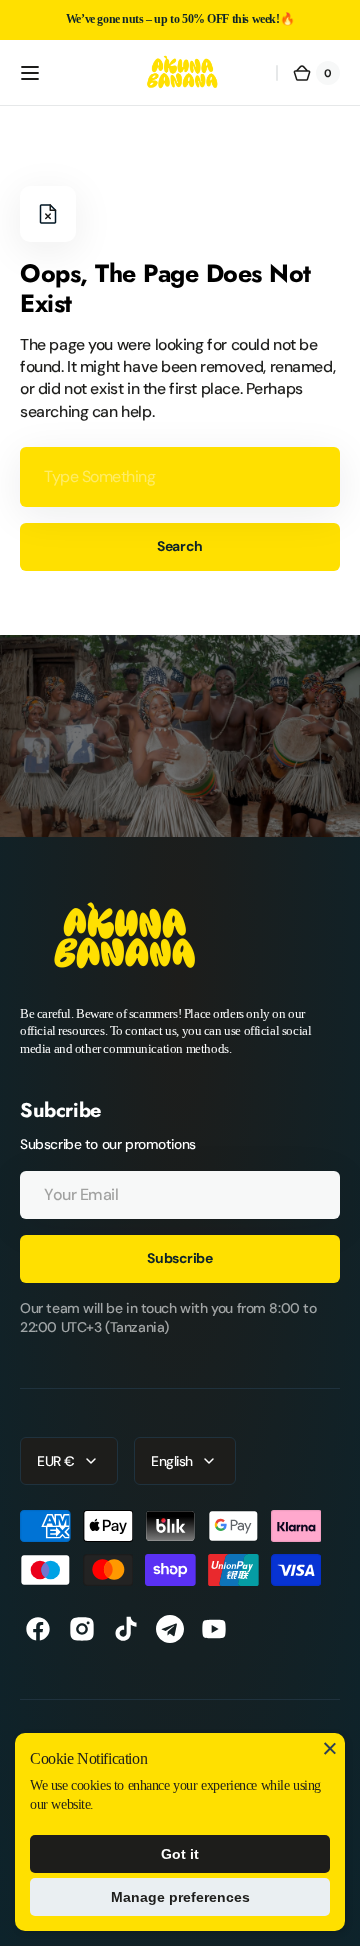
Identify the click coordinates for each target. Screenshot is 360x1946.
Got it (180, 1854)
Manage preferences (180, 1897)
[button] (30, 73)
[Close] (330, 1748)
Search (179, 546)
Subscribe (179, 1258)
